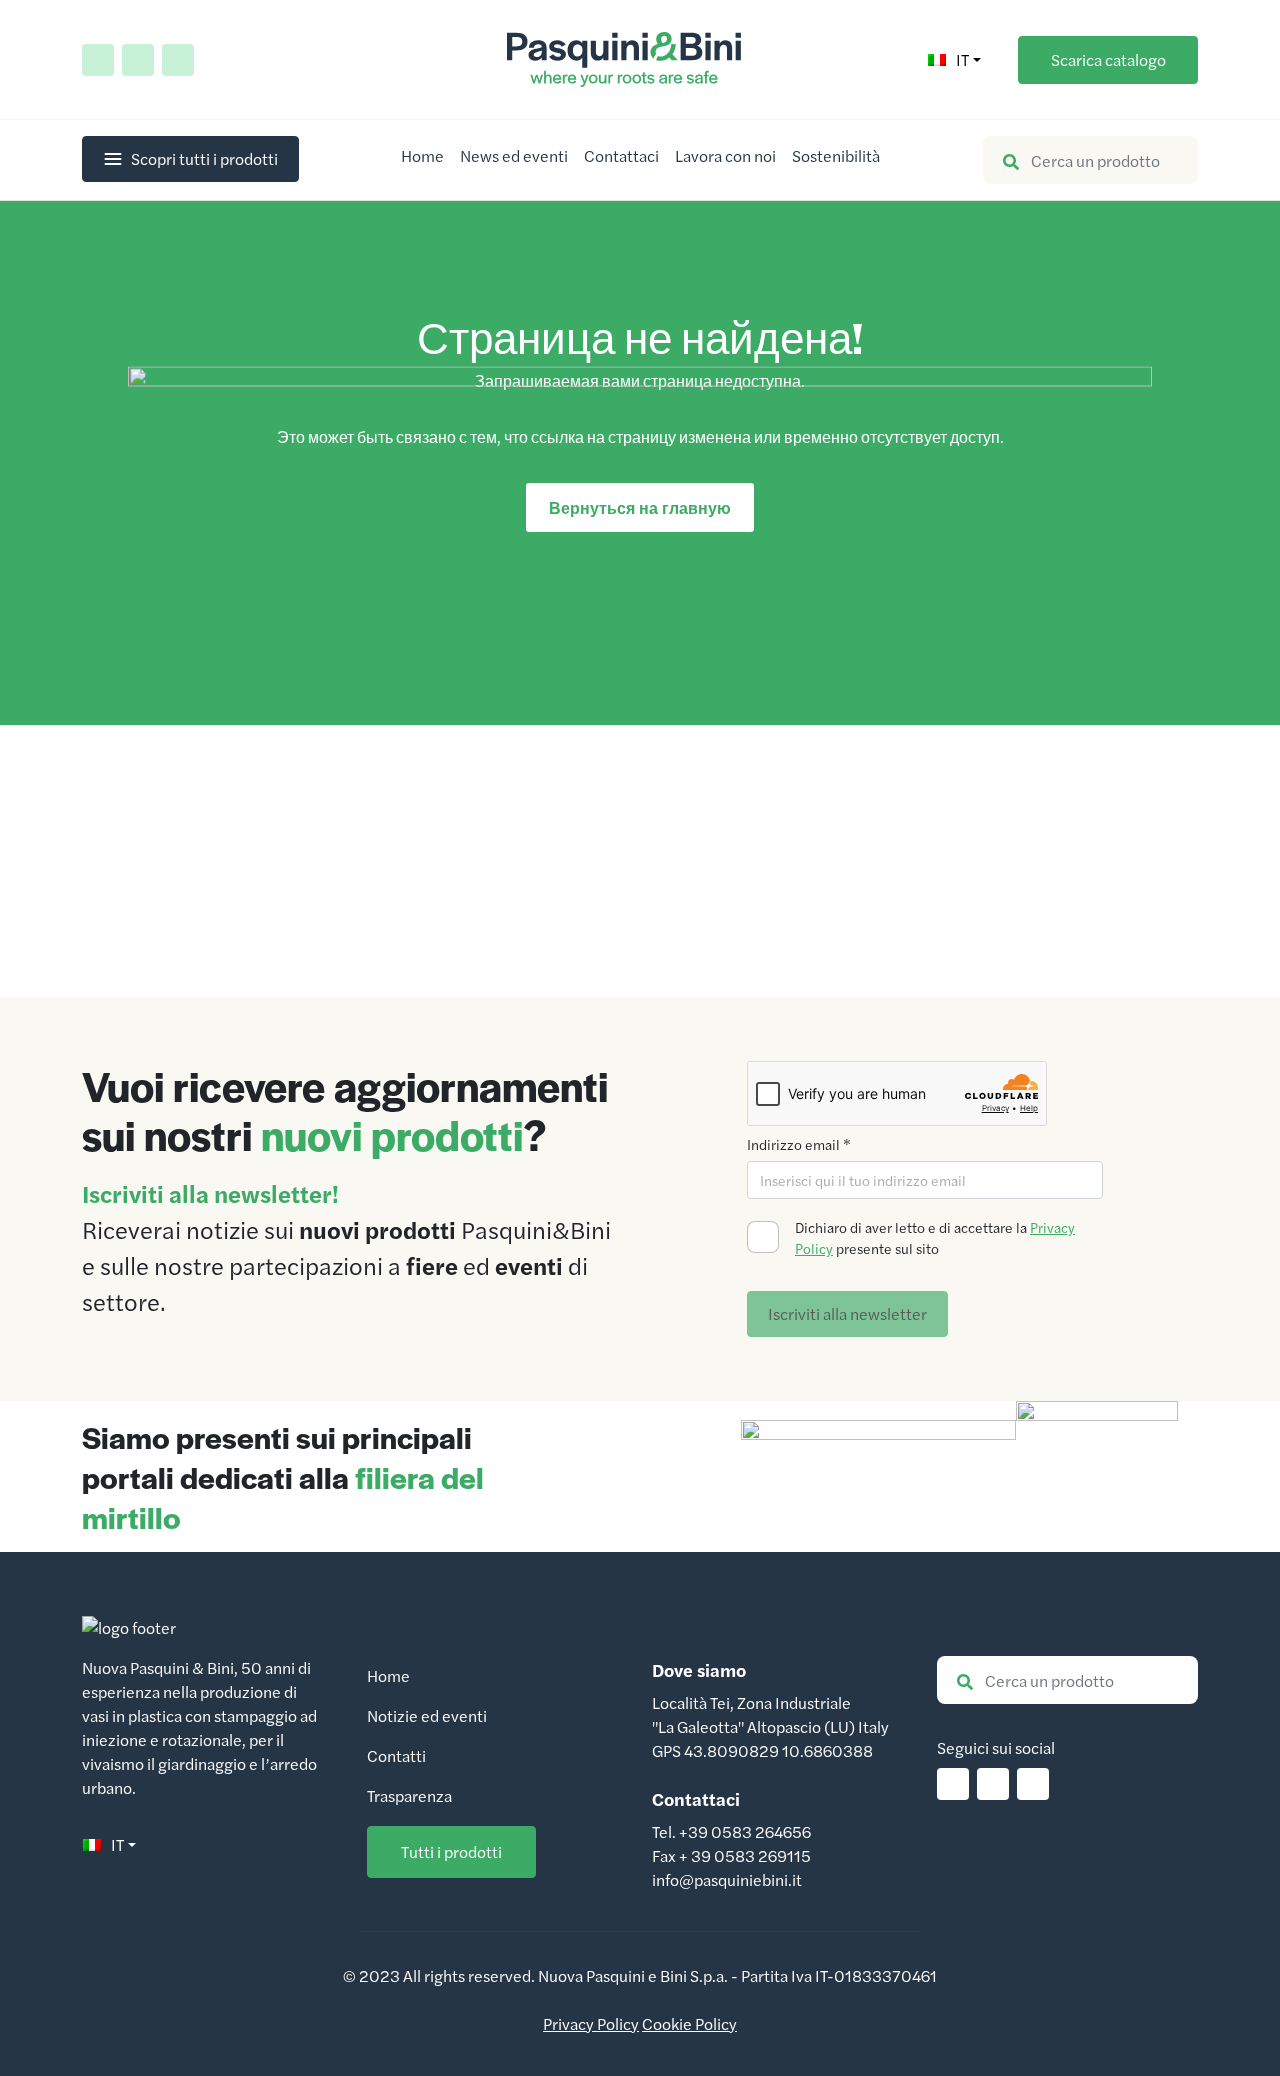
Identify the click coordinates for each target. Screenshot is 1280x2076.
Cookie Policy (689, 2023)
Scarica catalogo (1108, 59)
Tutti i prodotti (451, 1851)
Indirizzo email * (799, 1144)
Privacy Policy (591, 2023)
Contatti (396, 1755)
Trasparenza (409, 1795)
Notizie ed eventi (427, 1715)
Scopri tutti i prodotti (204, 158)
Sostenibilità (836, 155)
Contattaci (621, 155)
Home (422, 155)
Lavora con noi (725, 155)
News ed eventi (514, 155)
